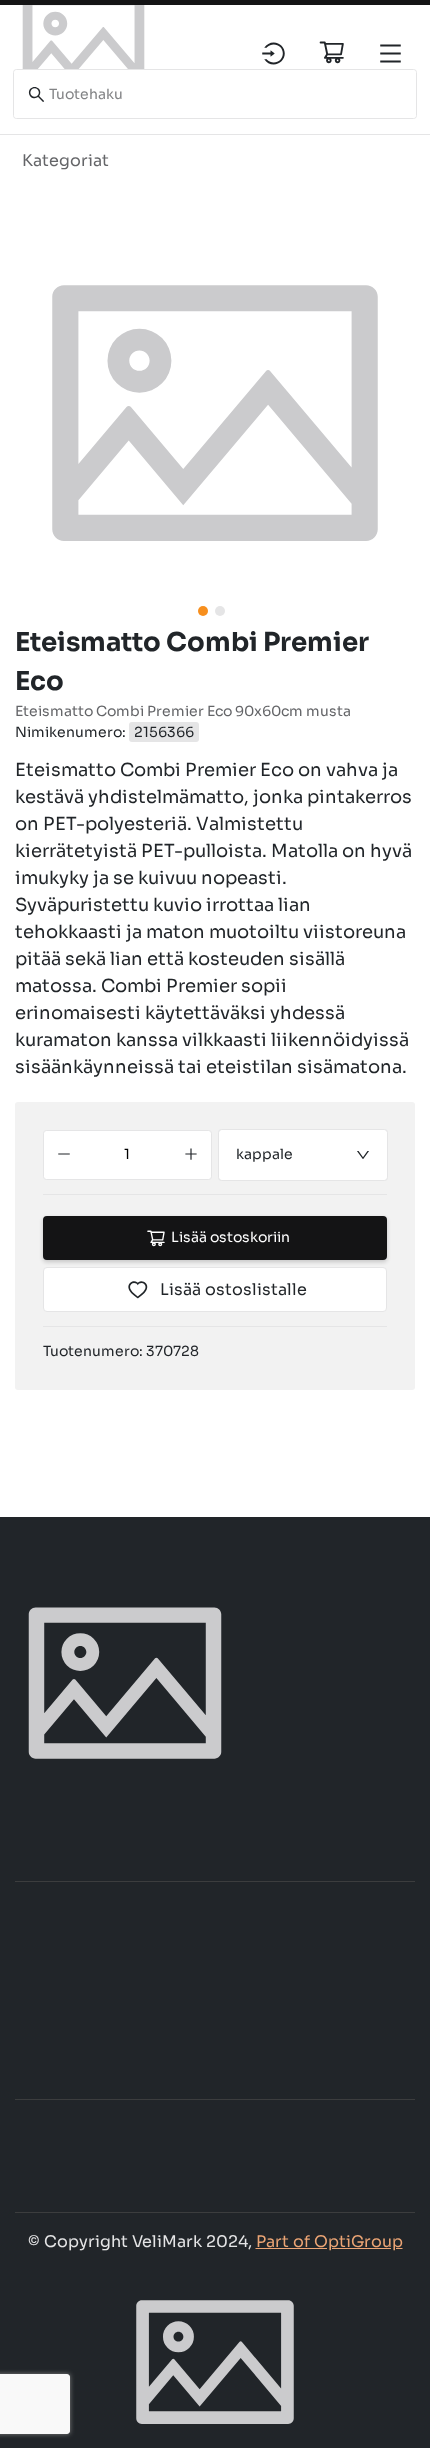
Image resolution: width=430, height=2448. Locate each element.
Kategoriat (65, 160)
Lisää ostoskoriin (230, 1237)
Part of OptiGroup (329, 2241)
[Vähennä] (64, 1155)
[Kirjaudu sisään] (273, 53)
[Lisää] (191, 1155)
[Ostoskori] (332, 52)
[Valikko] (390, 53)
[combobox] (303, 1155)
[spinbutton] (127, 1155)
